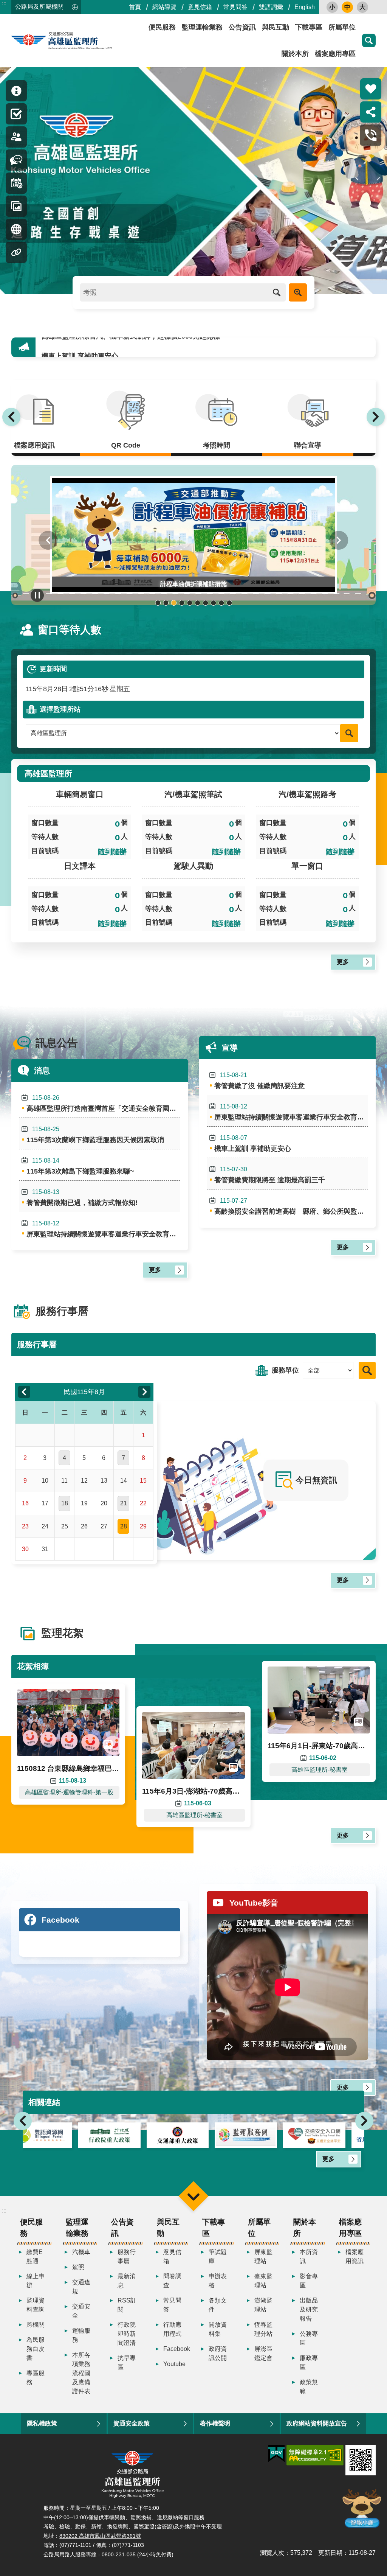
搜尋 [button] (369, 40)
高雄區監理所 (79, 40)
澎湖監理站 (263, 2305)
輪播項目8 (213, 603)
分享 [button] (371, 112)
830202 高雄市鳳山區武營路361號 (100, 2536)
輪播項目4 (182, 603)
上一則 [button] (11, 417)
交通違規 (81, 2287)
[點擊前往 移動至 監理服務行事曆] (16, 183)
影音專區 (309, 2281)
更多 (343, 962)
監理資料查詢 (36, 2305)
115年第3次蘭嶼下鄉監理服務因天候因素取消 (95, 1135)
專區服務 (36, 2378)
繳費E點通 (35, 2257)
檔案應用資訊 (354, 2257)
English (305, 7)
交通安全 (81, 2311)
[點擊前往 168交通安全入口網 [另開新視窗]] (262, 2135)
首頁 (135, 7)
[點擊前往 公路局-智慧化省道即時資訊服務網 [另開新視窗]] (330, 2135)
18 (65, 1503)
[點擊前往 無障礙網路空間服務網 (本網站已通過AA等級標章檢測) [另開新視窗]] (315, 2455)
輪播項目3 (174, 603)
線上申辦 (36, 2281)
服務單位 (285, 1370)
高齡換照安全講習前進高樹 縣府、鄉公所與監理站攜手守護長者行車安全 (291, 1206)
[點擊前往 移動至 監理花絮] (16, 206)
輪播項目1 (158, 603)
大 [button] (362, 7)
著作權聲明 (215, 2423)
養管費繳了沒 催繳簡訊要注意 (259, 1081)
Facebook (175, 2349)
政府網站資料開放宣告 (317, 2423)
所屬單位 (342, 27)
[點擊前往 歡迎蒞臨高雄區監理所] (193, 180)
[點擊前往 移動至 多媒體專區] (16, 229)
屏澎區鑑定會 (263, 2353)
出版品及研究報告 (309, 2309)
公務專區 (309, 2338)
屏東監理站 (263, 2257)
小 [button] (332, 7)
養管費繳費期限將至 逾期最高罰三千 (270, 1175)
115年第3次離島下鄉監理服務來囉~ (80, 1166)
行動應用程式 (172, 2329)
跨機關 (36, 2325)
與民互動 (276, 27)
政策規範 (309, 2387)
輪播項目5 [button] (190, 603)
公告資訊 (242, 27)
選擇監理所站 (60, 709)
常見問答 (235, 7)
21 (124, 1503)
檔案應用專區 (335, 54)
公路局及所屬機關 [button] (39, 7)
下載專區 (309, 27)
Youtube (174, 2364)
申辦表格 (218, 2281)
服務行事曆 (127, 2257)
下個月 (144, 1392)
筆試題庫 (218, 2257)
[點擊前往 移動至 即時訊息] (16, 91)
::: (4, 3)
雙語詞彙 (271, 7)
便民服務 (162, 27)
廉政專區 (309, 2362)
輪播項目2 (166, 603)
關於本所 (295, 54)
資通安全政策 (132, 2423)
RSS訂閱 (127, 2305)
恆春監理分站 (263, 2329)
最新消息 (127, 2281)
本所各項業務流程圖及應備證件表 (81, 2373)
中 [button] (347, 7)
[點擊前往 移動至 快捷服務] (16, 114)
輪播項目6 (197, 603)
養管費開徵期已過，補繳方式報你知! (82, 1198)
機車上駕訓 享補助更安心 (80, 347)
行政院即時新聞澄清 (127, 2334)
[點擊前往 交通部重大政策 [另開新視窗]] (125, 2135)
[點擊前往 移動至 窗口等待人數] (16, 137)
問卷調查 (172, 2281)
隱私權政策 (42, 2423)
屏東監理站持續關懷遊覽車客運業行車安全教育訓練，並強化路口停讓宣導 (103, 1229)
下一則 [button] (376, 417)
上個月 (24, 1392)
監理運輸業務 (202, 27)
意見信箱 (200, 7)
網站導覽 (164, 7)
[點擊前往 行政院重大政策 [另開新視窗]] (57, 2135)
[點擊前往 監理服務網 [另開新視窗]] (194, 2135)
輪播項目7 (205, 603)
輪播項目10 (229, 603)
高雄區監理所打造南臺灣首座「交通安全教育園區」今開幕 (103, 1103)
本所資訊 (309, 2257)
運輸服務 (81, 2335)
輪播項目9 (221, 603)
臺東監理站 (263, 2281)
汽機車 (81, 2252)
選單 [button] (193, 2196)
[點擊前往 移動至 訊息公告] (16, 160)
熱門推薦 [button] (371, 89)
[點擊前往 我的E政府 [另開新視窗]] (276, 2454)
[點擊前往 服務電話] (371, 135)
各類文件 (218, 2305)
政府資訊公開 (218, 2353)
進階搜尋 (298, 292)
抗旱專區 (127, 2362)
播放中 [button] (37, 595)
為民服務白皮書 (36, 2349)
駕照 (78, 2267)
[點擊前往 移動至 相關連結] (16, 252)
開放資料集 (218, 2329)
